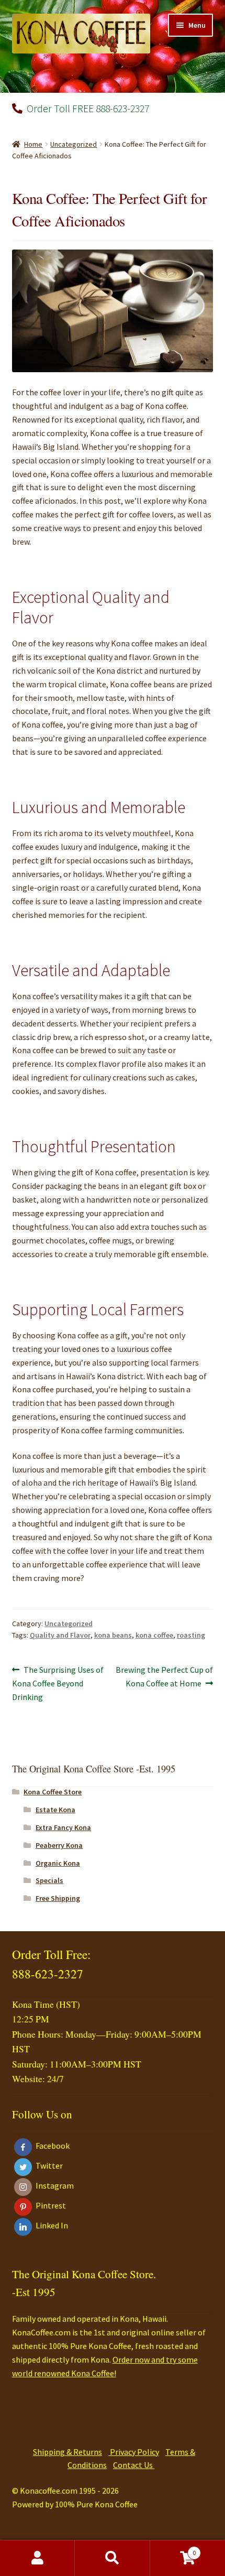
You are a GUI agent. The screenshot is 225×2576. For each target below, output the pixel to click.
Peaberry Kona (59, 1845)
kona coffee (154, 1635)
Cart (173, 2549)
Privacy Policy (134, 2452)
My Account (37, 2558)
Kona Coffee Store (53, 1792)
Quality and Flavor (60, 1635)
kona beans (113, 1635)
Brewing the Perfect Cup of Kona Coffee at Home (164, 1676)
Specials (49, 1880)
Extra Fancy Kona (63, 1827)
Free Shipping (58, 1898)
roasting (191, 1635)
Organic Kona (58, 1863)
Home (33, 144)
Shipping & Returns (67, 2452)
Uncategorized (74, 144)
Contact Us (134, 2465)
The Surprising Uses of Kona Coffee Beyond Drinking (58, 1683)
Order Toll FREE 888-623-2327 (87, 108)
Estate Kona (55, 1810)
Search (112, 2558)
